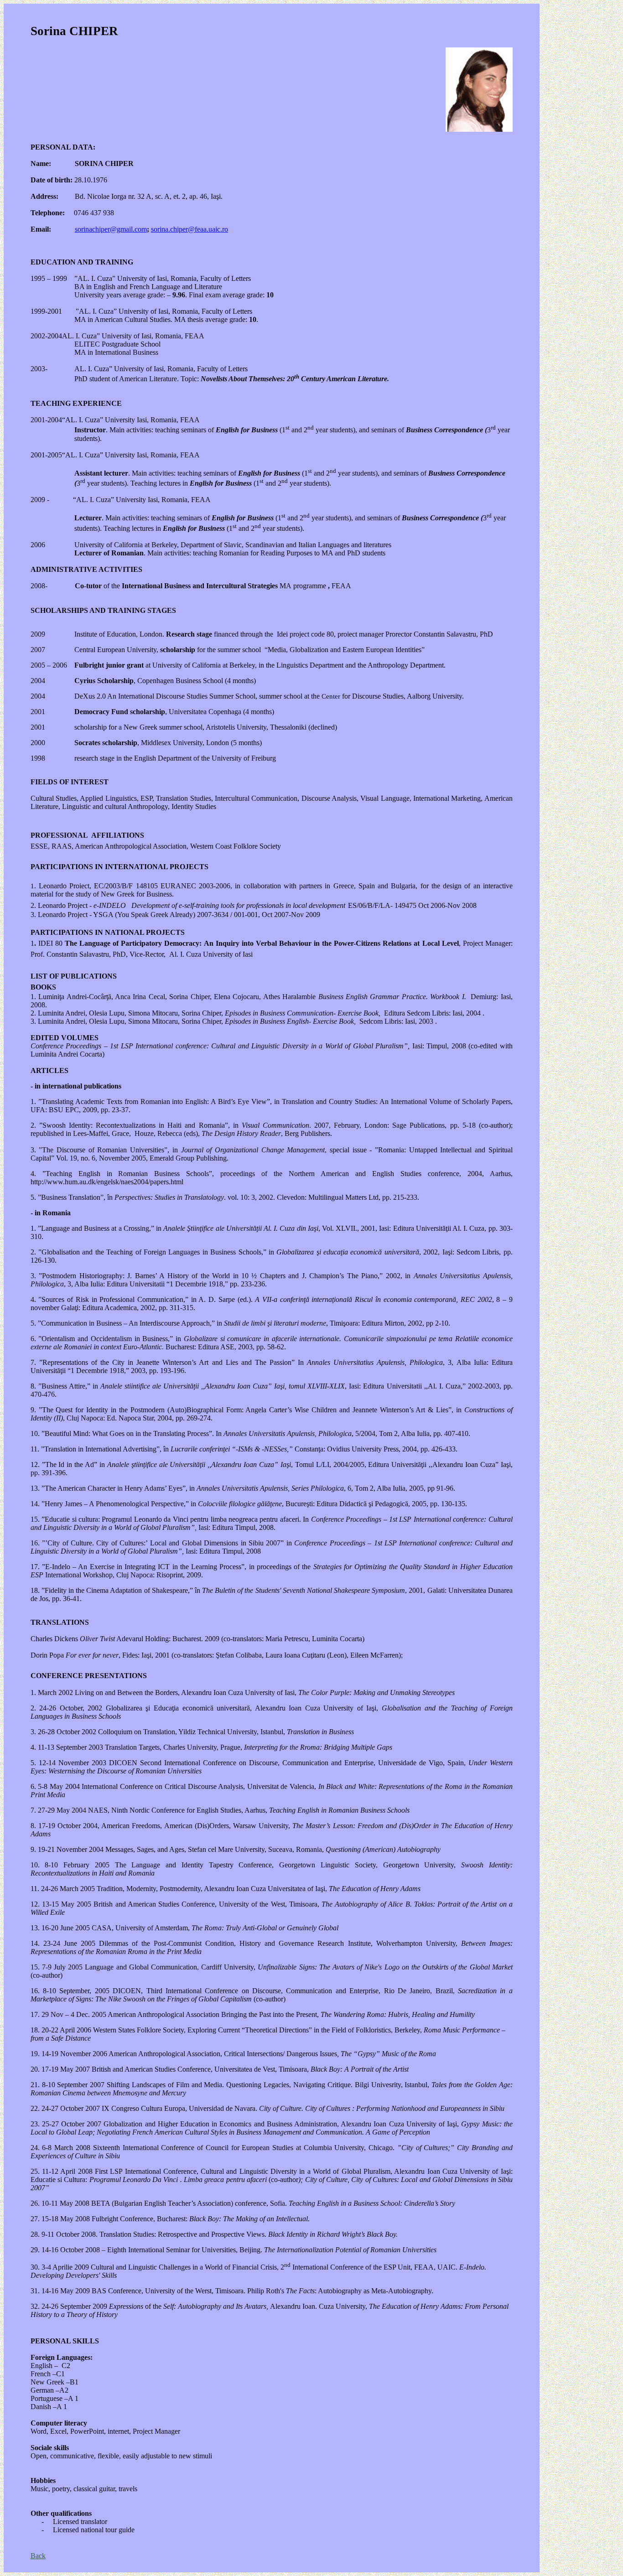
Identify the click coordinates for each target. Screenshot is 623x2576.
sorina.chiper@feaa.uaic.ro (189, 229)
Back (38, 2556)
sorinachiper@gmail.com (111, 229)
